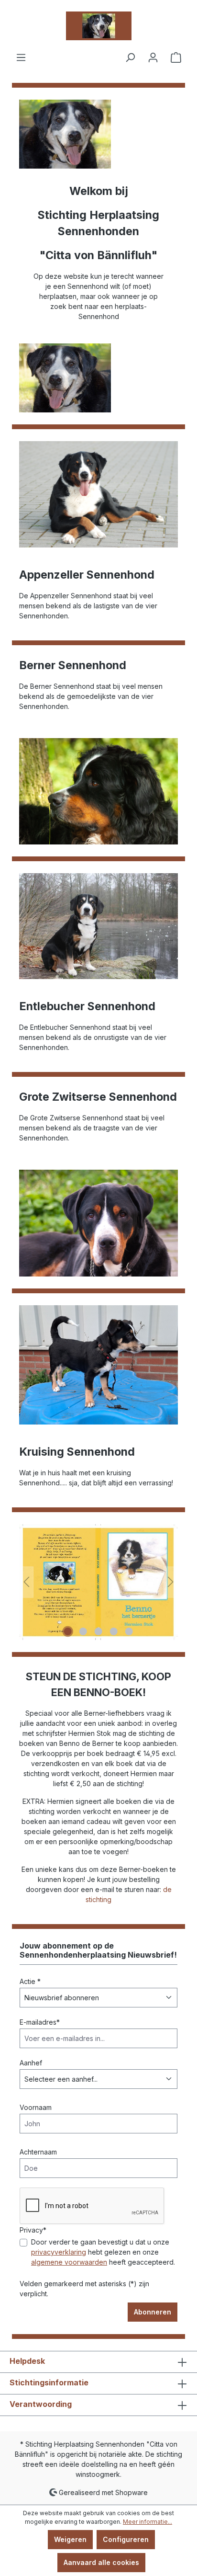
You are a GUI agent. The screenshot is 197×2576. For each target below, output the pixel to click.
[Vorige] (26, 1582)
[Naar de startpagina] (98, 26)
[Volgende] (171, 1582)
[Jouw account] (153, 57)
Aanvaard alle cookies (101, 2562)
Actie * (30, 1981)
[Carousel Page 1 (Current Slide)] (68, 1631)
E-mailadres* (40, 2022)
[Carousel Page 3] (98, 1631)
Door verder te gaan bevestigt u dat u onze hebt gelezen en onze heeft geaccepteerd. (103, 2252)
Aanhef (31, 2063)
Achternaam (38, 2152)
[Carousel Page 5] (129, 1631)
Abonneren (153, 2312)
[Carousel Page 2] (83, 1631)
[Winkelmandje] (176, 57)
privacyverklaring (59, 2252)
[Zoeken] (130, 57)
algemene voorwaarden (69, 2262)
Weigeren (70, 2539)
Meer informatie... (148, 2522)
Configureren (126, 2539)
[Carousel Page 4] (114, 1631)
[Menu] (21, 57)
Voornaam (36, 2107)
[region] (98, 1582)
